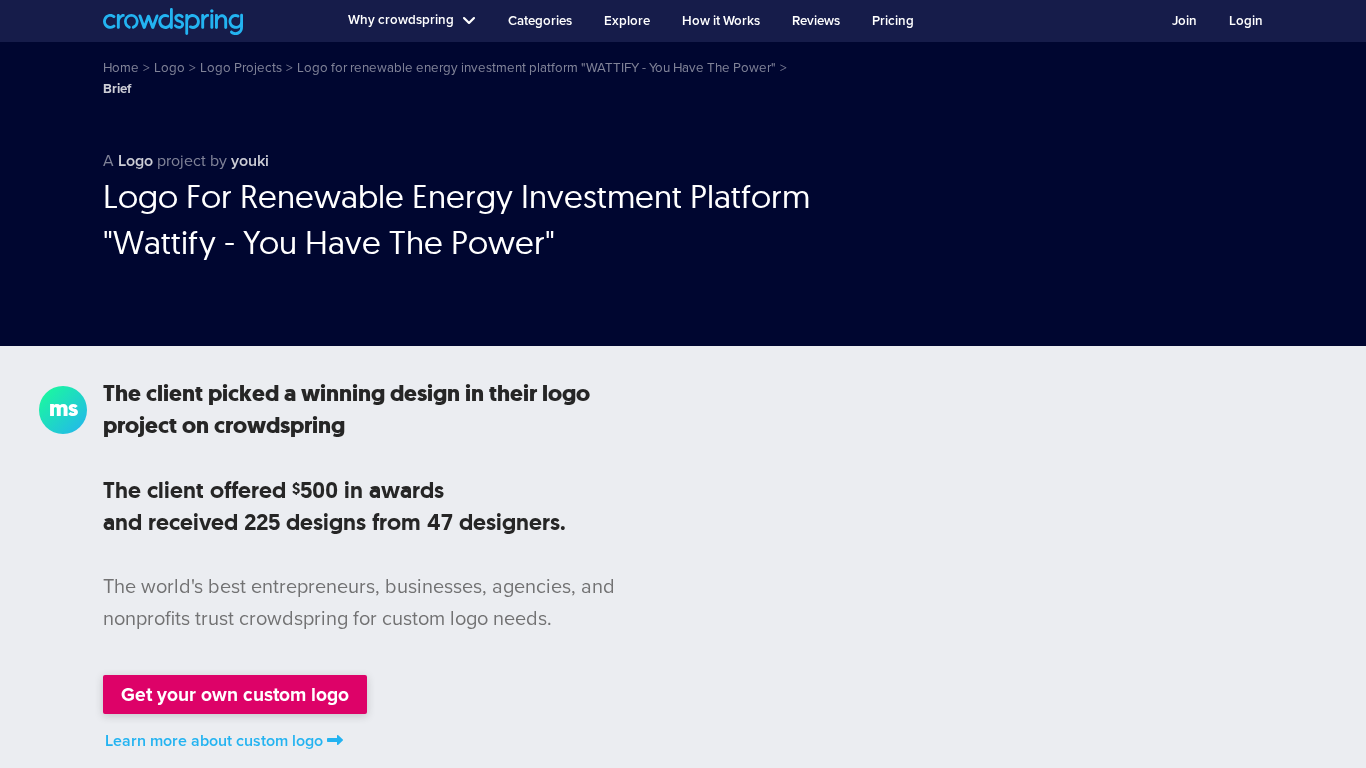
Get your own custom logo (235, 694)
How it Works (721, 21)
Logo (135, 161)
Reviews (816, 21)
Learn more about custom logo (214, 741)
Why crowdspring (401, 20)
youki (250, 161)
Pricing (893, 21)
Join (1184, 21)
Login (1246, 21)
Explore (627, 21)
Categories (540, 21)
